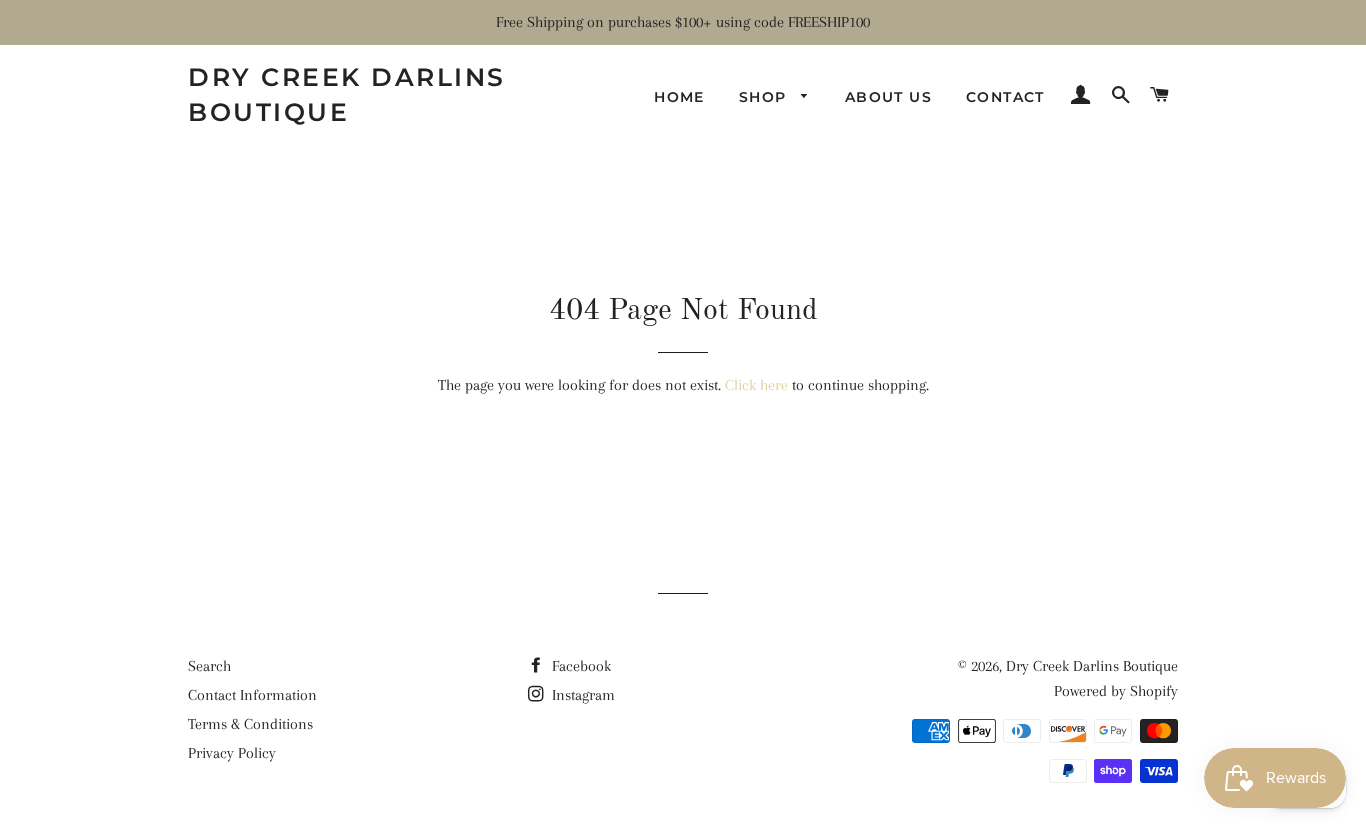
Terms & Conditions (250, 724)
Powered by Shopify (1116, 691)
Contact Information (252, 695)
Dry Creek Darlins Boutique (347, 94)
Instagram (581, 695)
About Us (888, 97)
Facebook (579, 666)
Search (209, 666)
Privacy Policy (232, 753)
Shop (765, 97)
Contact (1005, 97)
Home (679, 97)
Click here (756, 385)
